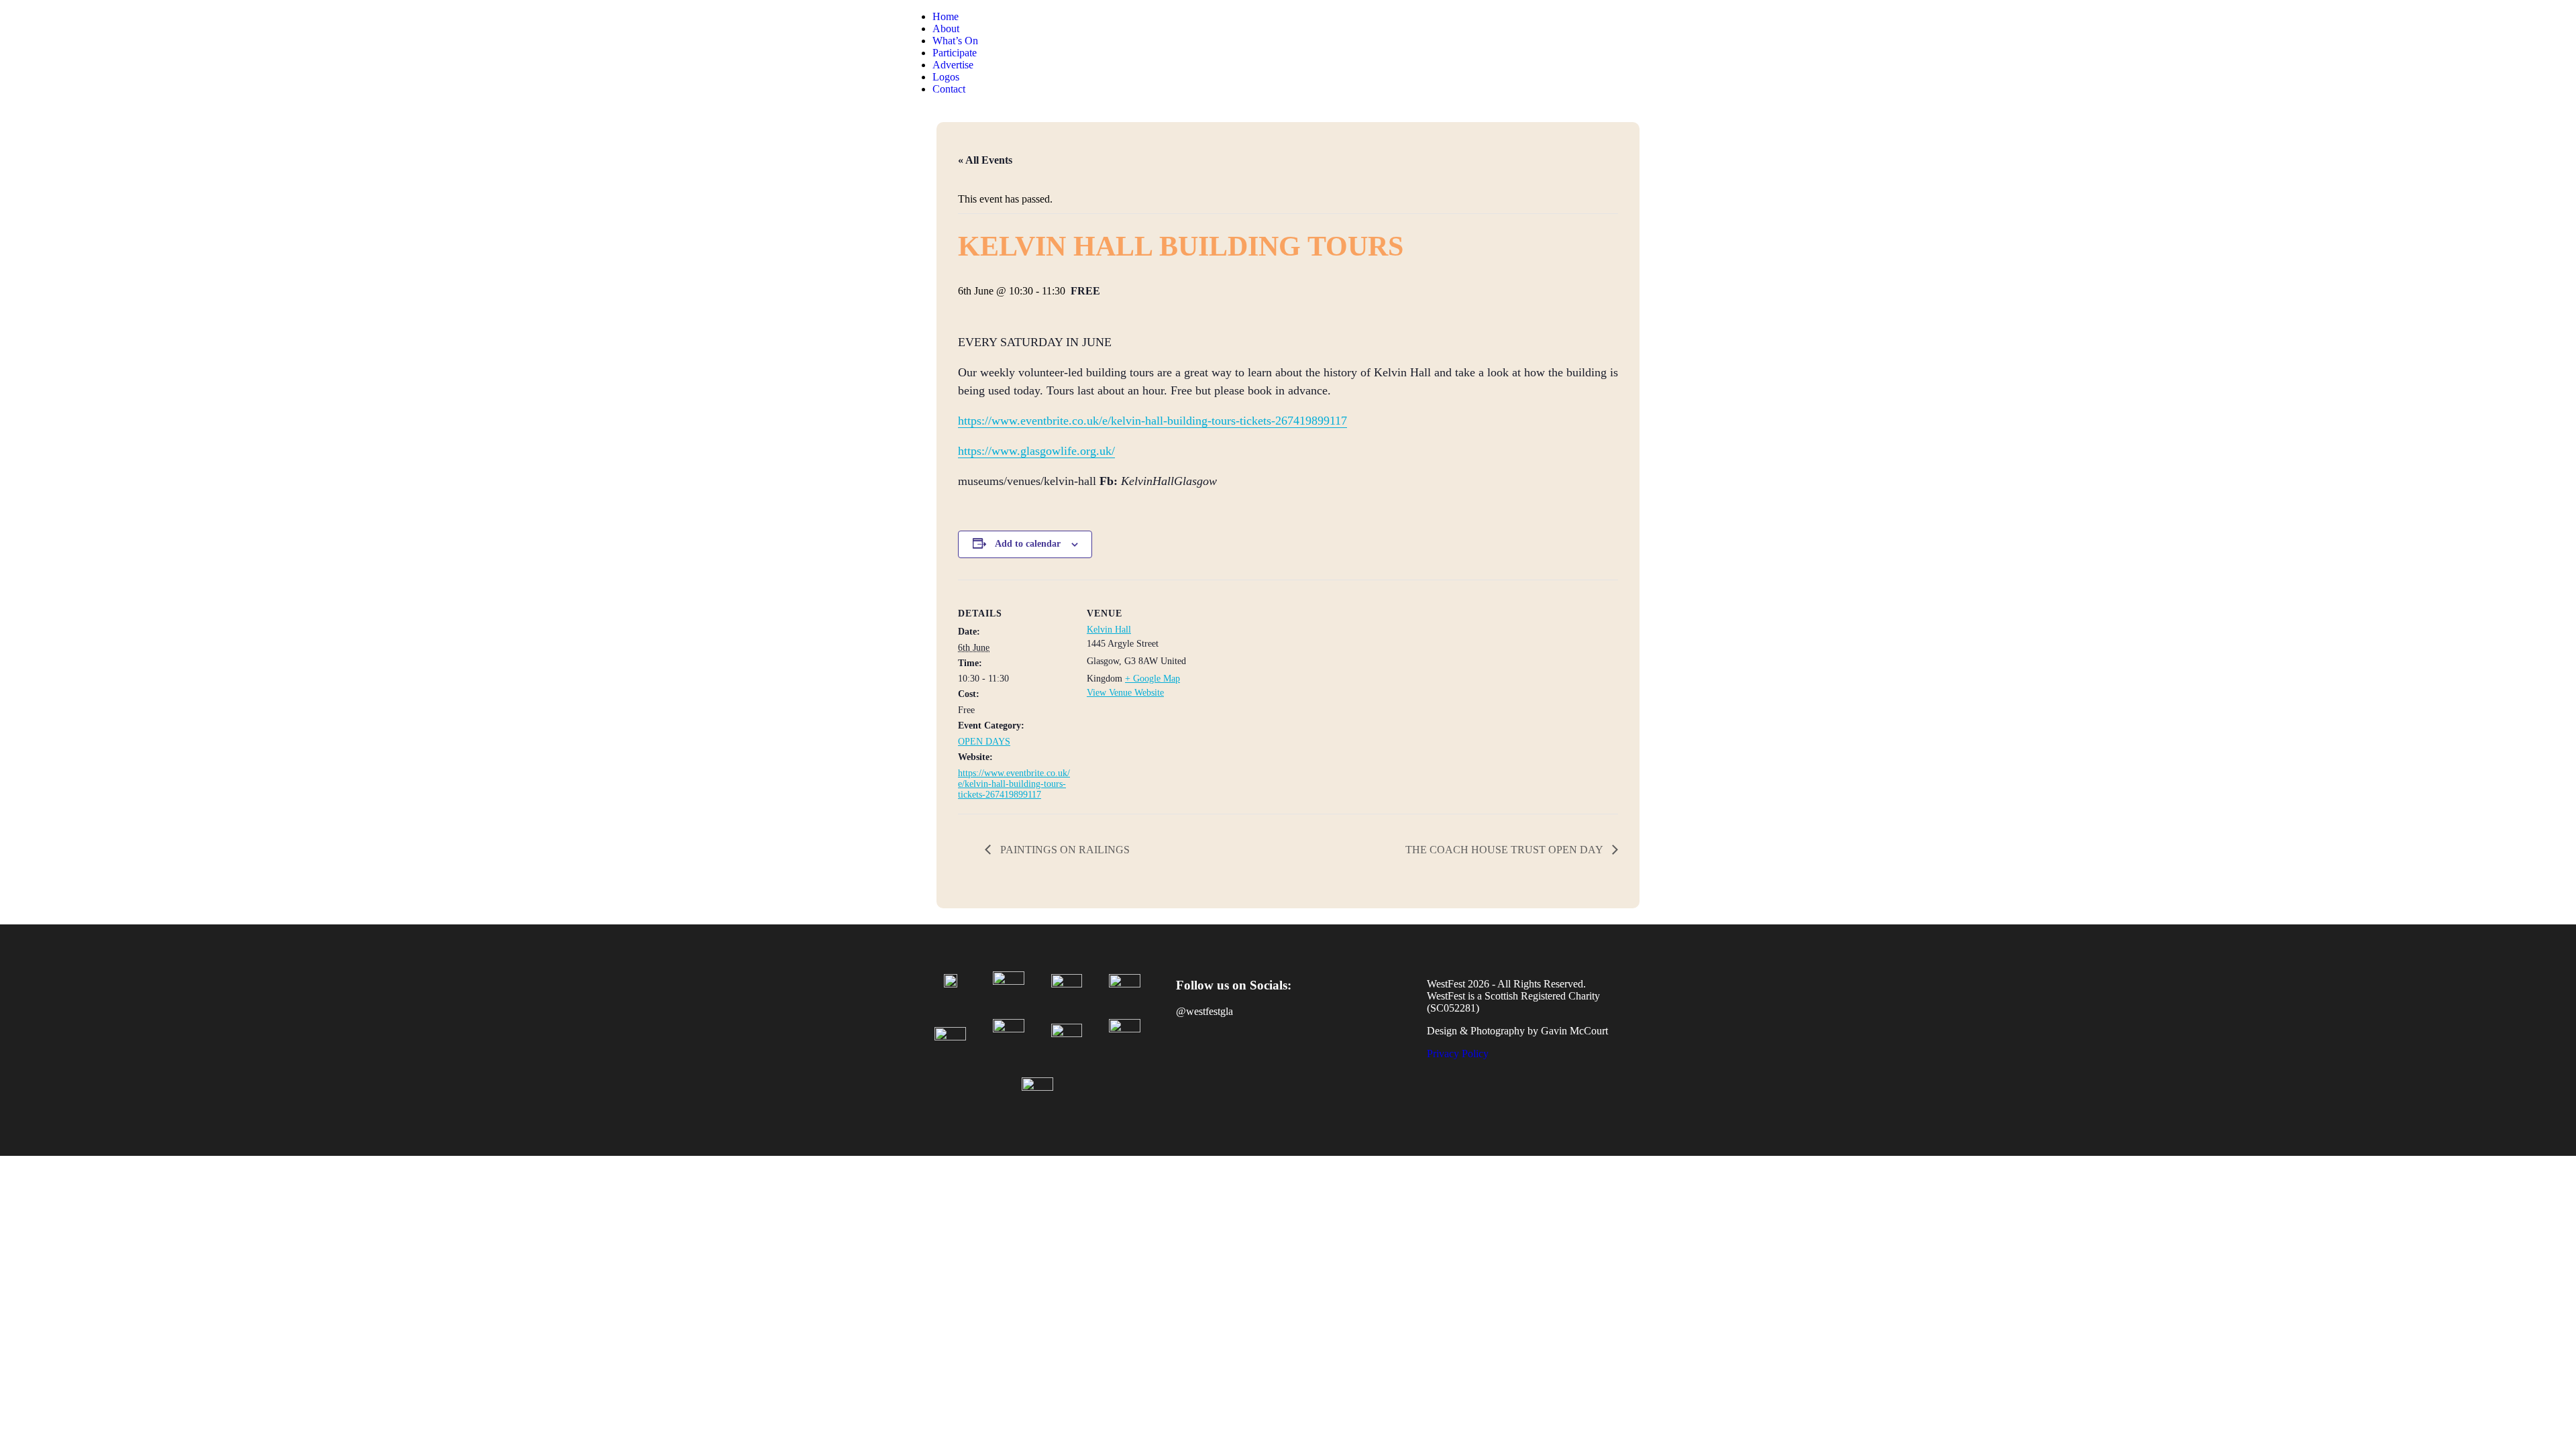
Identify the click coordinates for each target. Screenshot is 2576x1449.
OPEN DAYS (984, 742)
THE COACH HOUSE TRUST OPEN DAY (1505, 850)
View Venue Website (1125, 693)
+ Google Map (1152, 679)
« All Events (985, 160)
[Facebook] (1193, 1059)
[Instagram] (1232, 1059)
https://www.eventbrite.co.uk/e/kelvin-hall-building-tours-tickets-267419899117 (1152, 421)
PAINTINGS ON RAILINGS (1064, 850)
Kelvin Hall (1109, 630)
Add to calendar (1028, 544)
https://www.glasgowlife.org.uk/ (1036, 451)
